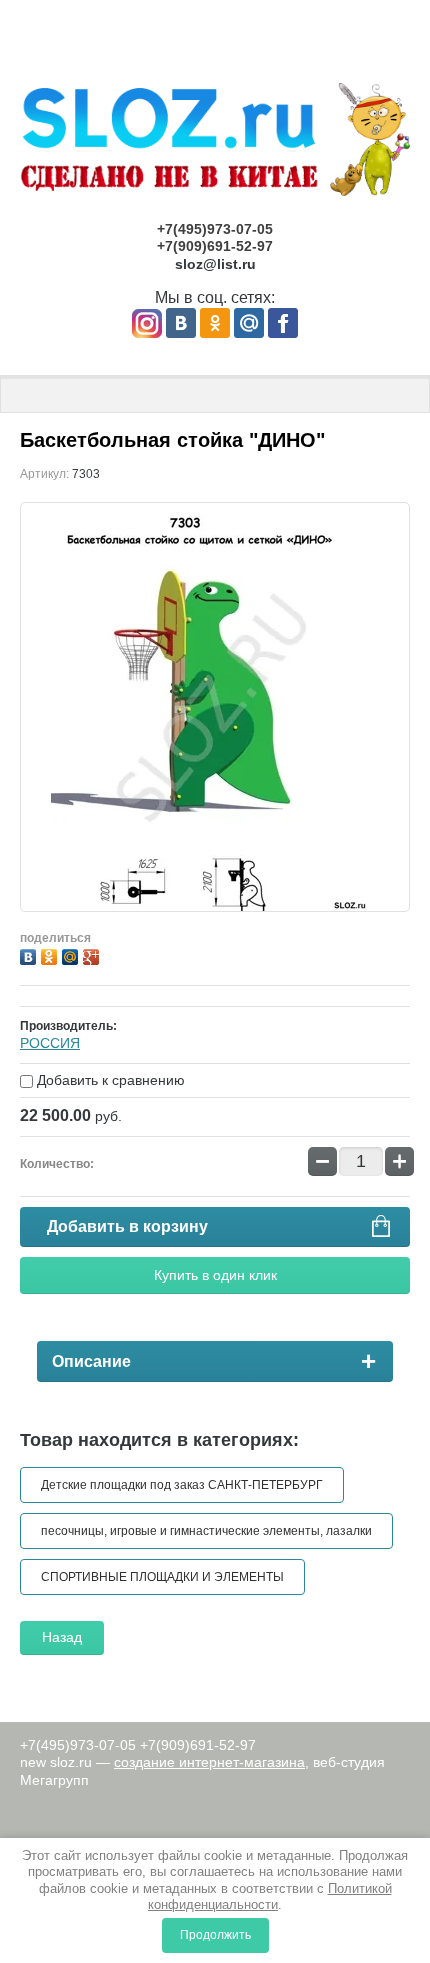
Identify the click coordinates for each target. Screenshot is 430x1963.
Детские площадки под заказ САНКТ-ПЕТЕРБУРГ (182, 1485)
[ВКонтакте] (30, 954)
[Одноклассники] (51, 954)
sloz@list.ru (215, 264)
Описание (91, 1361)
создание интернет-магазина (209, 1762)
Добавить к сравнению (109, 1080)
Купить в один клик (215, 1275)
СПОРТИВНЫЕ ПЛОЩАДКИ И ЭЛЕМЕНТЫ (162, 1577)
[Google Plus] (93, 954)
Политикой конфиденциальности (270, 1896)
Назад (62, 1637)
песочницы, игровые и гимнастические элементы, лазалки (206, 1531)
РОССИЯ (50, 1043)
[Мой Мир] (72, 954)
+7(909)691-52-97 (215, 246)
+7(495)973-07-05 (215, 229)
